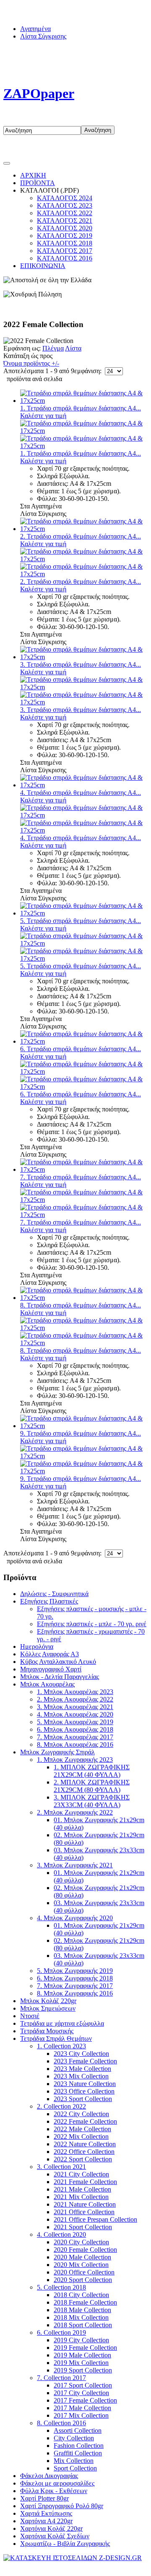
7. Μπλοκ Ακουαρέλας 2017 (75, 1737)
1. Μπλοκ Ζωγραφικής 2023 (75, 1760)
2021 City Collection (81, 2174)
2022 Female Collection (85, 2121)
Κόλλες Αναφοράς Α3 (49, 1654)
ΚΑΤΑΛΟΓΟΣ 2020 (65, 228)
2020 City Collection (81, 2242)
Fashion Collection (79, 2446)
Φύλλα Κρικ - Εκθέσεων (54, 2491)
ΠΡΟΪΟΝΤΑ (38, 183)
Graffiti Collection (78, 2453)
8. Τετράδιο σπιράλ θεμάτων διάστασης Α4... (81, 1305)
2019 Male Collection (82, 2355)
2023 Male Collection (82, 2069)
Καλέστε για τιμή (43, 416)
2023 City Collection (81, 2054)
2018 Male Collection (82, 2310)
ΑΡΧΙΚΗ (33, 175)
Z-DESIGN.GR (120, 2565)
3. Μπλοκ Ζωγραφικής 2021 (75, 1865)
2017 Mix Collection (81, 2415)
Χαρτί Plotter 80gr (44, 2498)
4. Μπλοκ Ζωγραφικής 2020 (75, 1918)
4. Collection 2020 (61, 2234)
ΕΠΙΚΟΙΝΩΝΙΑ (43, 266)
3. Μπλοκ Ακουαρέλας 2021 (75, 1707)
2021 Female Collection (85, 2182)
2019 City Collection (81, 2340)
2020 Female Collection (85, 2250)
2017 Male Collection (82, 2408)
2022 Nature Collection (85, 2144)
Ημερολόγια (37, 1646)
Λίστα (73, 348)
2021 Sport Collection (83, 2227)
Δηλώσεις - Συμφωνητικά (54, 1594)
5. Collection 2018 (61, 2287)
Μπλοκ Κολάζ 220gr (48, 2001)
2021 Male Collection (82, 2189)
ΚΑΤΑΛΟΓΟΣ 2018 (65, 243)
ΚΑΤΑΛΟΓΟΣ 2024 (65, 198)
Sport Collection (75, 2468)
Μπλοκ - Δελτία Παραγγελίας (60, 1677)
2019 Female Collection (85, 2348)
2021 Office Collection (84, 2212)
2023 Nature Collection (85, 2084)
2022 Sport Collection (83, 2159)
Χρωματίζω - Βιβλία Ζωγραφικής (65, 2544)
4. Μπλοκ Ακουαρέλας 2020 (75, 1714)
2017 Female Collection (85, 2400)
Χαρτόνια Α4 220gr (46, 2521)
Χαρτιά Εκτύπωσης (46, 2513)
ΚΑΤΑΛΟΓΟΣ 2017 (65, 251)
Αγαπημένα (35, 29)
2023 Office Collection (84, 2091)
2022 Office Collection (84, 2152)
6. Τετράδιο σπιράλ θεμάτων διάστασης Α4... (81, 1049)
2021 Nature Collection (85, 2204)
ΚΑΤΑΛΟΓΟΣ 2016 (65, 258)
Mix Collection (74, 2461)
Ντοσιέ (30, 2016)
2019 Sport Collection (83, 2370)
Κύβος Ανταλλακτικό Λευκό (58, 1662)
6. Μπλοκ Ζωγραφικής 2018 (75, 1978)
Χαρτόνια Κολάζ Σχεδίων (55, 2536)
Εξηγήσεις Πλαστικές (49, 1601)
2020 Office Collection (84, 2272)
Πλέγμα (53, 348)
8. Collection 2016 (61, 2423)
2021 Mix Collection (81, 2197)
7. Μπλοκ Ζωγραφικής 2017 (75, 1986)
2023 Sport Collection (83, 2099)
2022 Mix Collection (81, 2136)
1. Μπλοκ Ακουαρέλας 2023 (75, 1692)
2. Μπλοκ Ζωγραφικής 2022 (75, 1812)
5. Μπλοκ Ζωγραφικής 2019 (75, 1971)
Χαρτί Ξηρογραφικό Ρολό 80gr (62, 2506)
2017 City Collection (81, 2393)
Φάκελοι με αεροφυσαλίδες (57, 2483)
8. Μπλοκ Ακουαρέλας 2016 (75, 1744)
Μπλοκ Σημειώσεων (48, 2008)
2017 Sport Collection (83, 2385)
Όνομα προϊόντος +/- (31, 363)
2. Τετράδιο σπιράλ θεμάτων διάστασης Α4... (81, 536)
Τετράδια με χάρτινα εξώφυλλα (62, 2023)
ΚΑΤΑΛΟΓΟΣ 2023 (65, 205)
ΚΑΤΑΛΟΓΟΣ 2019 (65, 236)
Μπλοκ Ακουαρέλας (47, 1684)
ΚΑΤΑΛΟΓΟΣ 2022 (65, 213)
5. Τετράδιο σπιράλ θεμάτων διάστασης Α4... (81, 921)
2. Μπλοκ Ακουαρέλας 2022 (75, 1699)
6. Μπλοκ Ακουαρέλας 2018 (75, 1729)
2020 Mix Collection (81, 2265)
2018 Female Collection (85, 2302)
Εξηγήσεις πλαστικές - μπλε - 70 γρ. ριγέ (92, 1624)
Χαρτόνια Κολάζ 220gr (51, 2528)
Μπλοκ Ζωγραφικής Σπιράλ (57, 1752)
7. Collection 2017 (61, 2378)
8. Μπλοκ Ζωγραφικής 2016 (75, 1993)
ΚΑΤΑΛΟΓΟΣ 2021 (65, 220)
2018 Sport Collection (83, 2325)
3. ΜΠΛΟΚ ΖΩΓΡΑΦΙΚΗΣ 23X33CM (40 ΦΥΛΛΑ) (92, 1801)
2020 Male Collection (82, 2257)
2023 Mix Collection (81, 2076)
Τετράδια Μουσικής (47, 2031)
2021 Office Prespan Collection (95, 2219)
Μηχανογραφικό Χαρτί (51, 1669)
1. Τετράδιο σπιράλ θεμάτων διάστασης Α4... (81, 408)
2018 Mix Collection (81, 2317)
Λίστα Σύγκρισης (43, 36)
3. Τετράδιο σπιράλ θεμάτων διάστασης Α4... (81, 664)
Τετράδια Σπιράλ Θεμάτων (56, 2038)
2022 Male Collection (82, 2129)
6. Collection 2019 (61, 2332)
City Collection (74, 2438)
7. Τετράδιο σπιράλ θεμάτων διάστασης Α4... (81, 1177)
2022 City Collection (81, 2114)
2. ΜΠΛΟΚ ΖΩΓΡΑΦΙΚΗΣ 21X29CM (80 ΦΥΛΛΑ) (92, 1786)
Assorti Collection (78, 2430)
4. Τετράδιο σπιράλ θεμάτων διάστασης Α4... (81, 793)
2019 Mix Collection (81, 2363)
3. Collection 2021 (61, 2167)
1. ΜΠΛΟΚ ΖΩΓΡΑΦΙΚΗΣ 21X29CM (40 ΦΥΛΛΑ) (92, 1771)
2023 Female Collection (85, 2061)
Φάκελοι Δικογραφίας (49, 2476)
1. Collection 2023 (61, 2046)
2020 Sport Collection (83, 2280)
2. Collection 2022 (61, 2106)
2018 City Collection (81, 2295)
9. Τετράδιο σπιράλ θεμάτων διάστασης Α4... (81, 1433)
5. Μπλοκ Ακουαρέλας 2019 (75, 1722)
